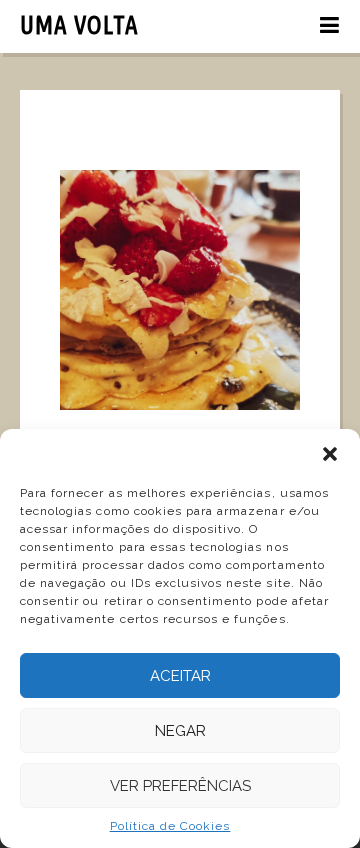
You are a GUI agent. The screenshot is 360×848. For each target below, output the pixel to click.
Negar (180, 731)
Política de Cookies (170, 826)
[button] (330, 454)
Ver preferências (180, 786)
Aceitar (180, 676)
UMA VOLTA (79, 25)
